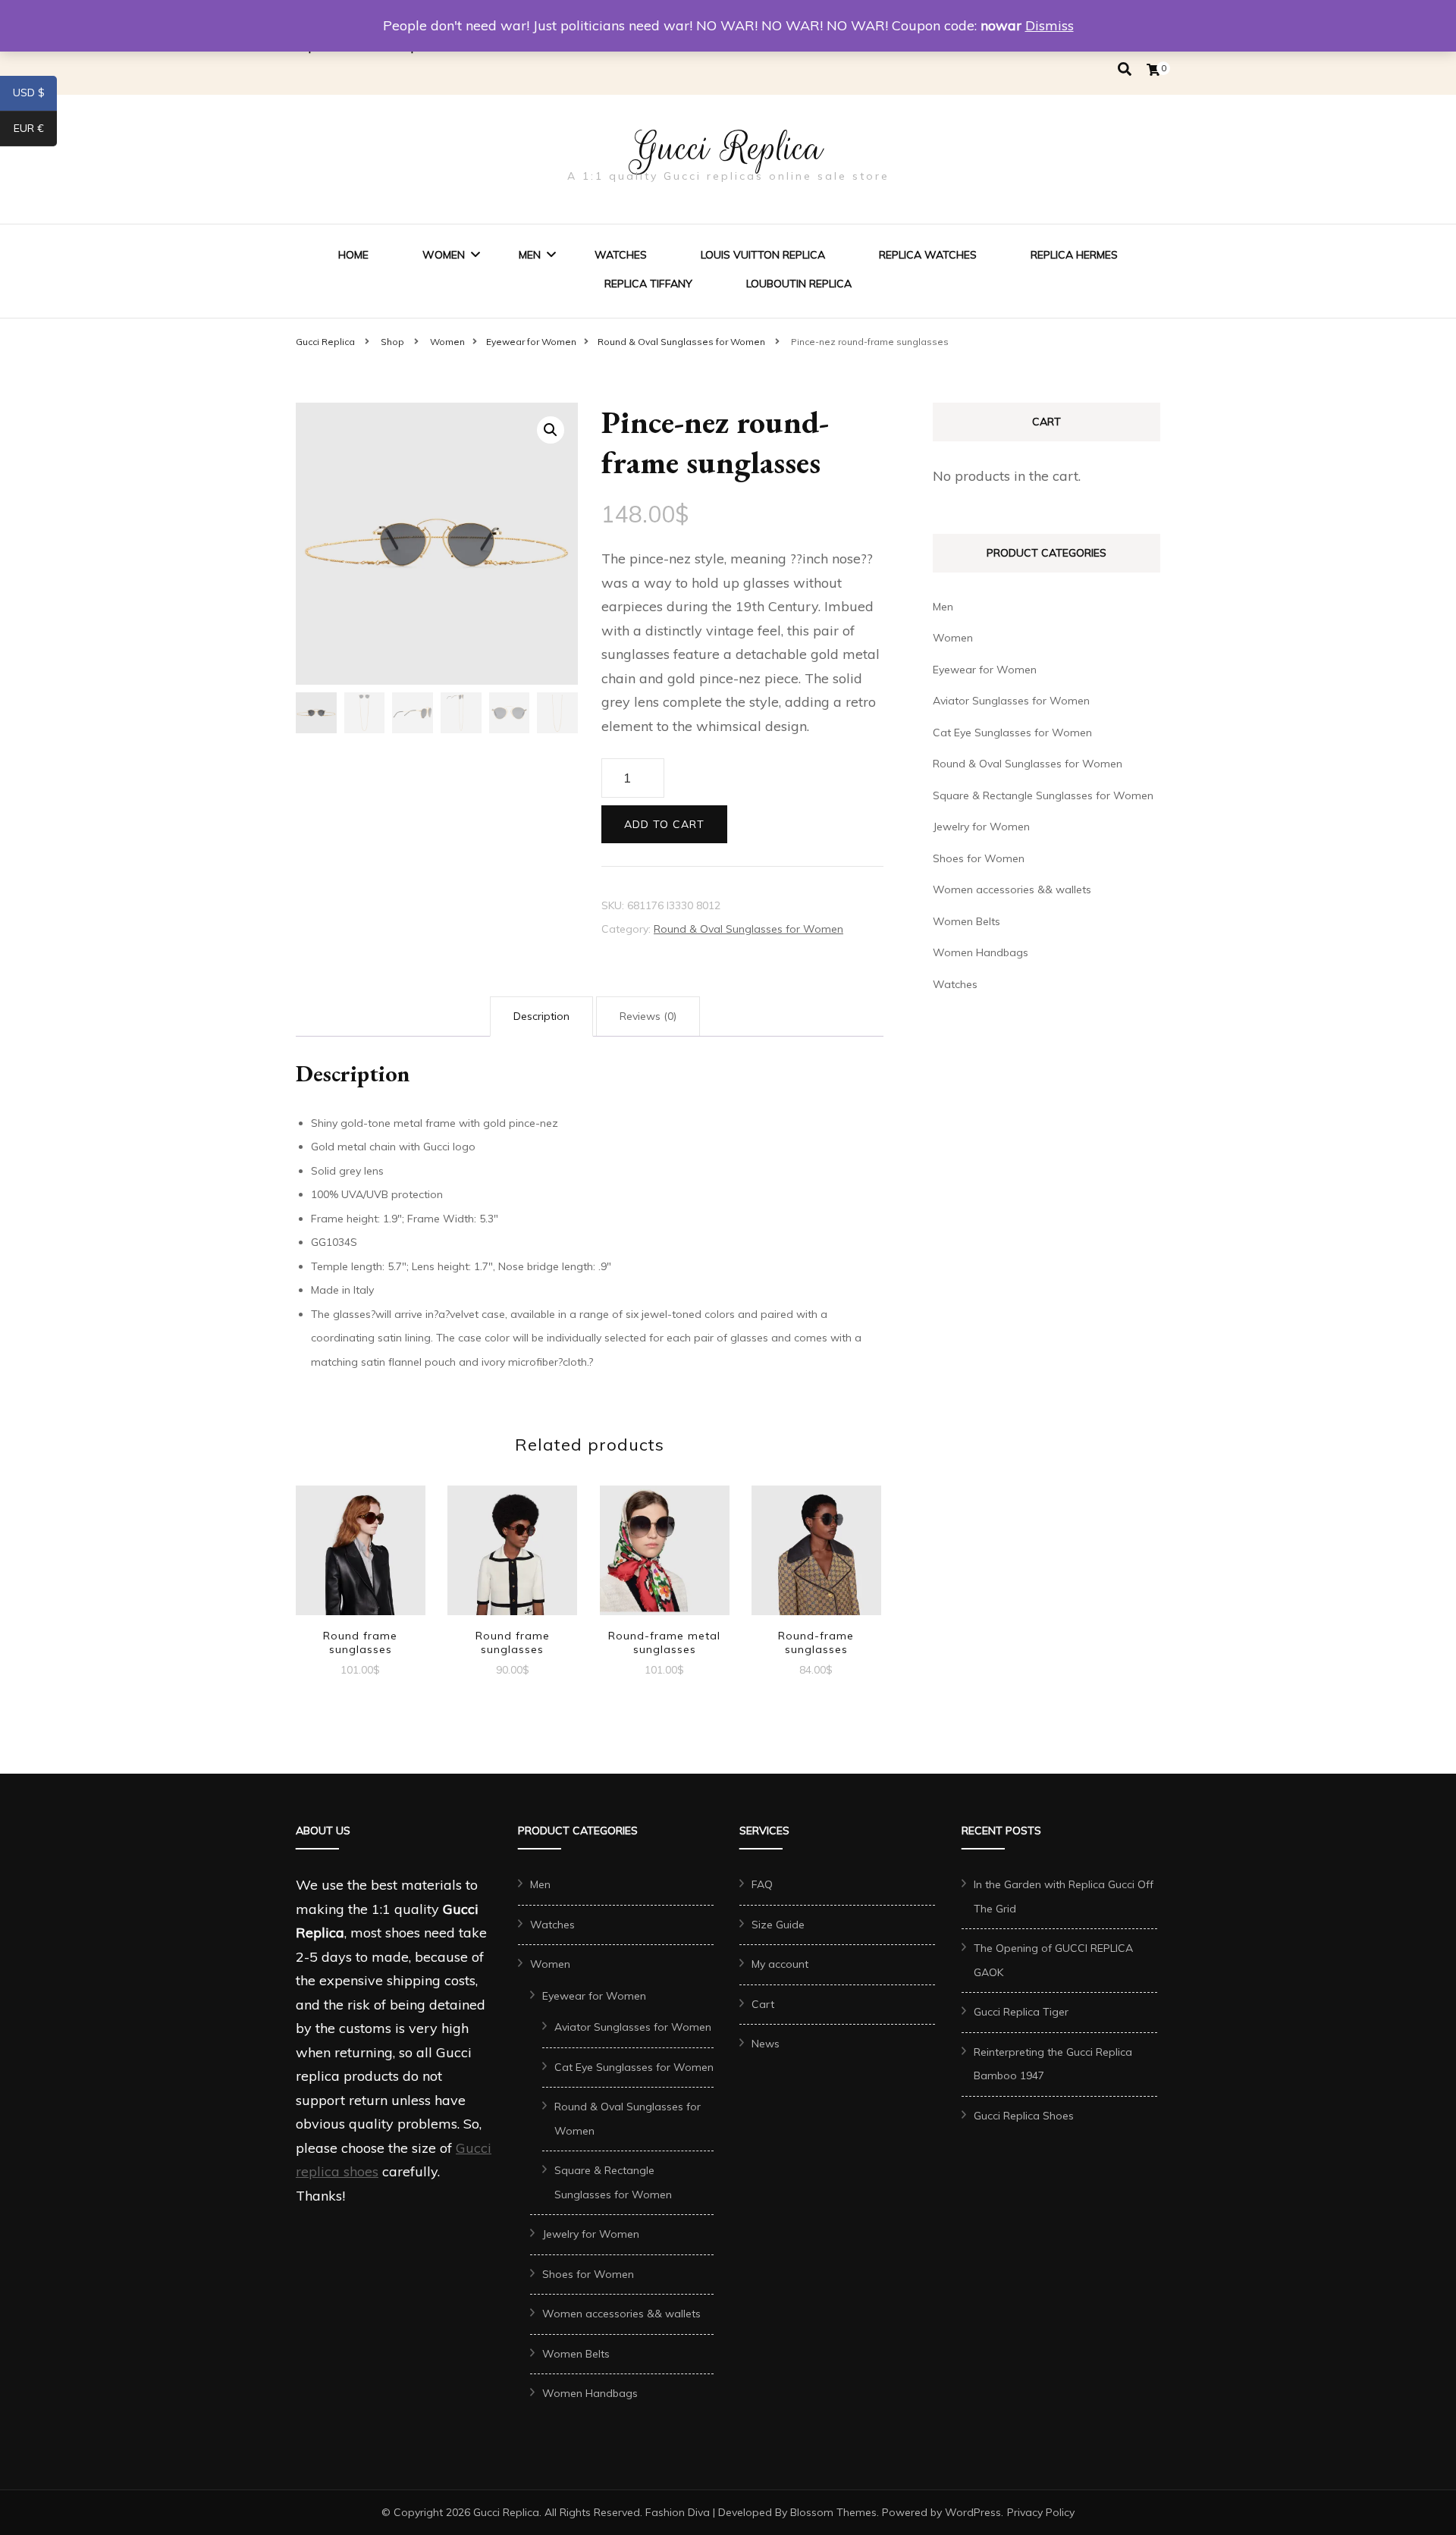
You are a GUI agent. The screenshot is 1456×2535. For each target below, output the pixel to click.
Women (444, 255)
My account (780, 1964)
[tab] (541, 1017)
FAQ (762, 1884)
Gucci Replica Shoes (1024, 2116)
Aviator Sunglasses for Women (1011, 701)
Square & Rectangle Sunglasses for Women (1043, 795)
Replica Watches (928, 255)
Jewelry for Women (981, 827)
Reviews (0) (648, 1016)
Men (530, 255)
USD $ (35, 96)
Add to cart (664, 824)
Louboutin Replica (799, 284)
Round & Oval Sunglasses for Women (748, 929)
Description (541, 1016)
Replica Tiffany (648, 284)
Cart (763, 2004)
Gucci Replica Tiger (1021, 2012)
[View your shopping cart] (1153, 70)
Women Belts (966, 921)
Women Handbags (981, 952)
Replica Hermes (1074, 255)
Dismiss (1050, 25)
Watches (621, 255)
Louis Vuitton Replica (763, 255)
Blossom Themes (833, 2512)
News (766, 2044)
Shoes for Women (979, 858)
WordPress (973, 2512)
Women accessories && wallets (1012, 889)
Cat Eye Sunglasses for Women (1012, 733)
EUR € (35, 131)
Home (353, 255)
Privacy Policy (1041, 2512)
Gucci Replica (728, 148)
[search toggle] (1125, 69)
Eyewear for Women (985, 670)
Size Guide (778, 1925)
